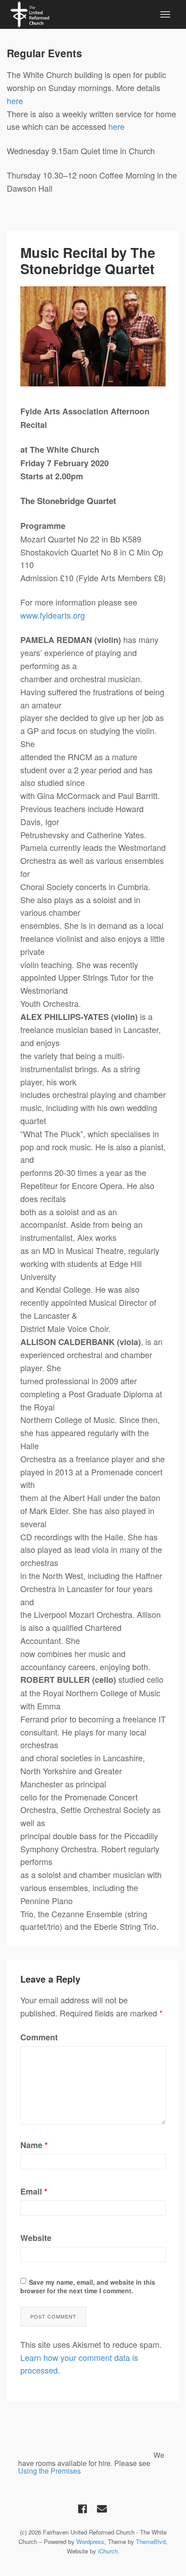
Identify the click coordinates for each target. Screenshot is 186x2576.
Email (34, 2191)
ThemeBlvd (151, 2542)
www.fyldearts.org (53, 615)
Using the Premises (49, 2471)
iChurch (108, 2551)
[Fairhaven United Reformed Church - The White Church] (30, 13)
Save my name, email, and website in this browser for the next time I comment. (88, 2287)
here (16, 101)
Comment (39, 2037)
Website (36, 2238)
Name (34, 2145)
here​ (116, 126)
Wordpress (90, 2542)
